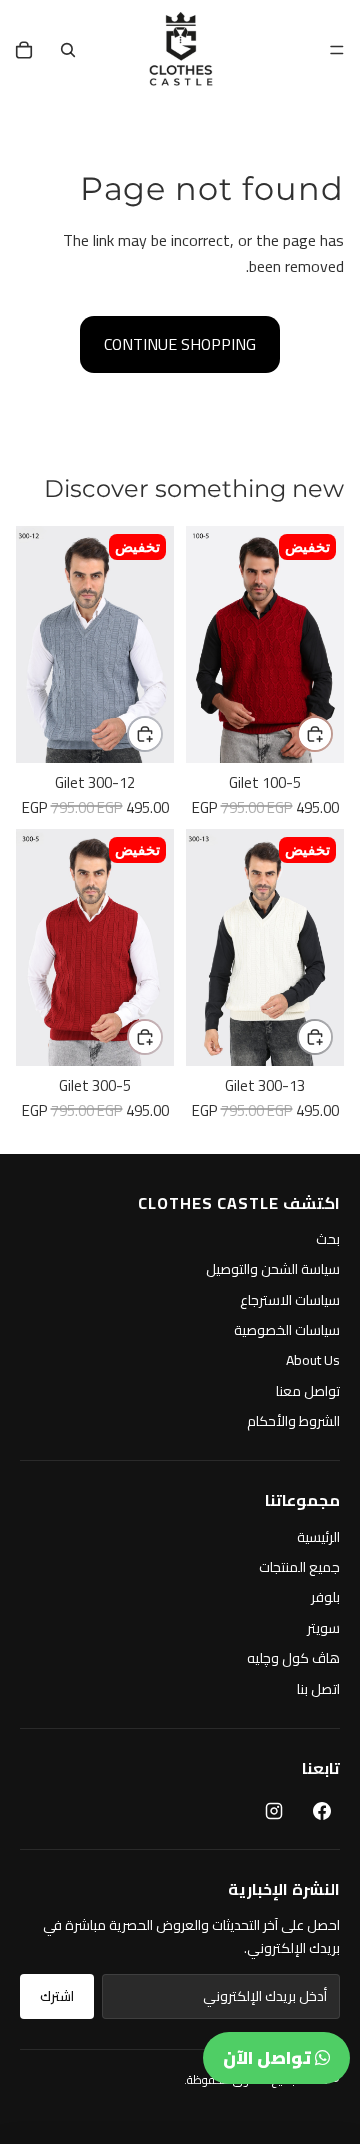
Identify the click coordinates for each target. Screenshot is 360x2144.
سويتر (323, 1628)
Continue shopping (180, 344)
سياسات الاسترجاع (290, 1300)
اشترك (57, 1996)
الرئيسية (318, 1537)
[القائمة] (337, 50)
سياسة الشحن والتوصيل (273, 1269)
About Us (313, 1360)
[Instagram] (274, 1811)
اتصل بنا (318, 1689)
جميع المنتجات (299, 1567)
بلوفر (325, 1597)
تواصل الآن (269, 2058)
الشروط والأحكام (293, 1421)
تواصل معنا (308, 1391)
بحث (328, 1239)
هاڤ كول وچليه (293, 1658)
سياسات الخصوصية (287, 1330)
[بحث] (68, 50)
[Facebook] (322, 1811)
